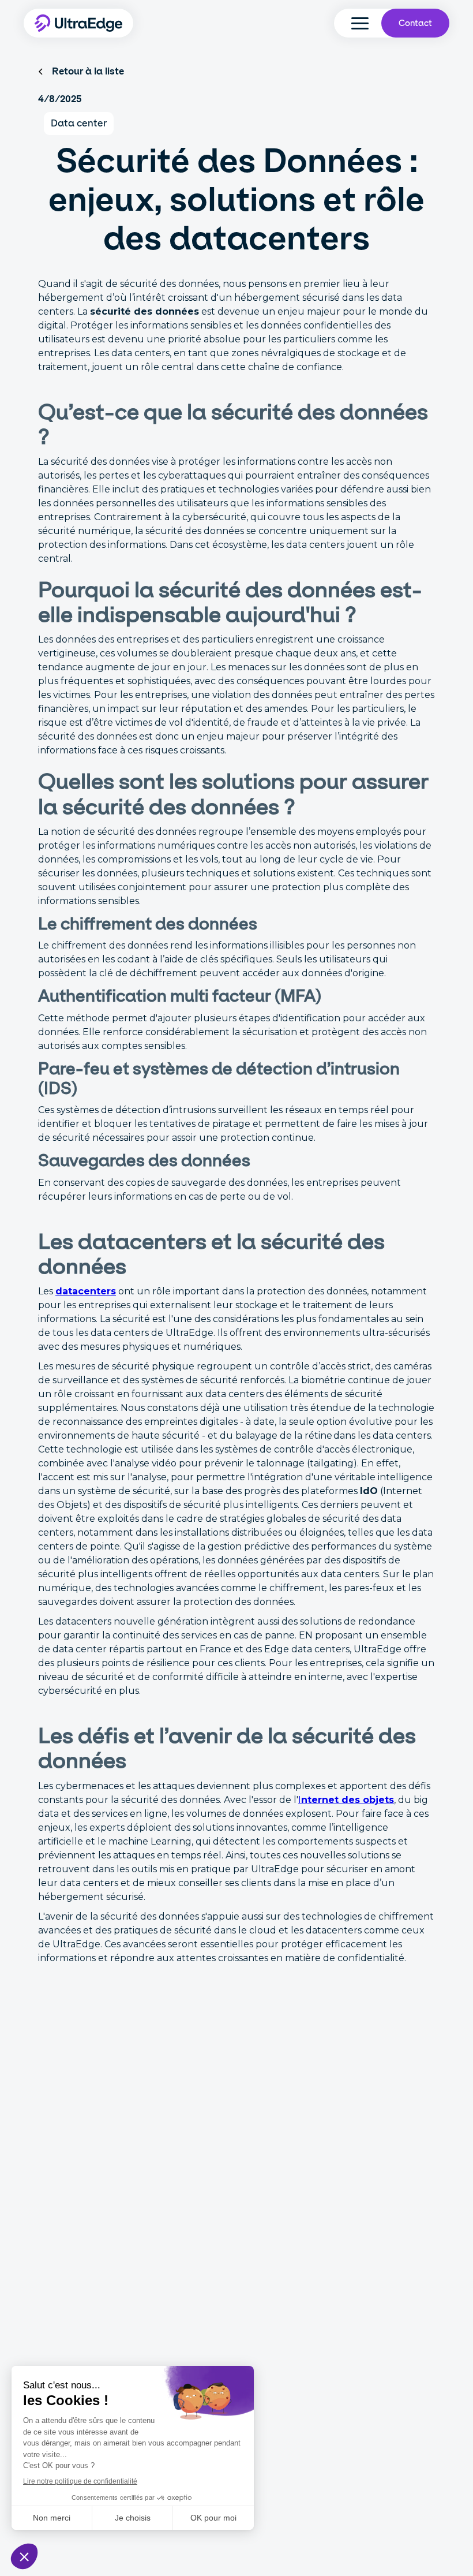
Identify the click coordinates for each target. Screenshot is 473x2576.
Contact (415, 23)
